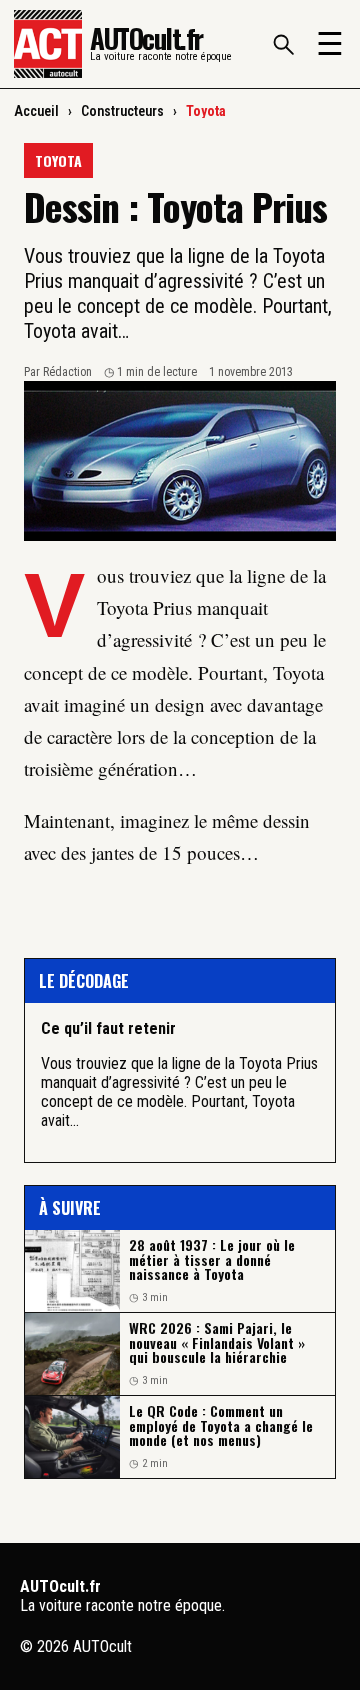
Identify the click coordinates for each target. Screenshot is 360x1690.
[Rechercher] (283, 44)
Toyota (206, 111)
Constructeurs (122, 111)
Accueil (36, 111)
